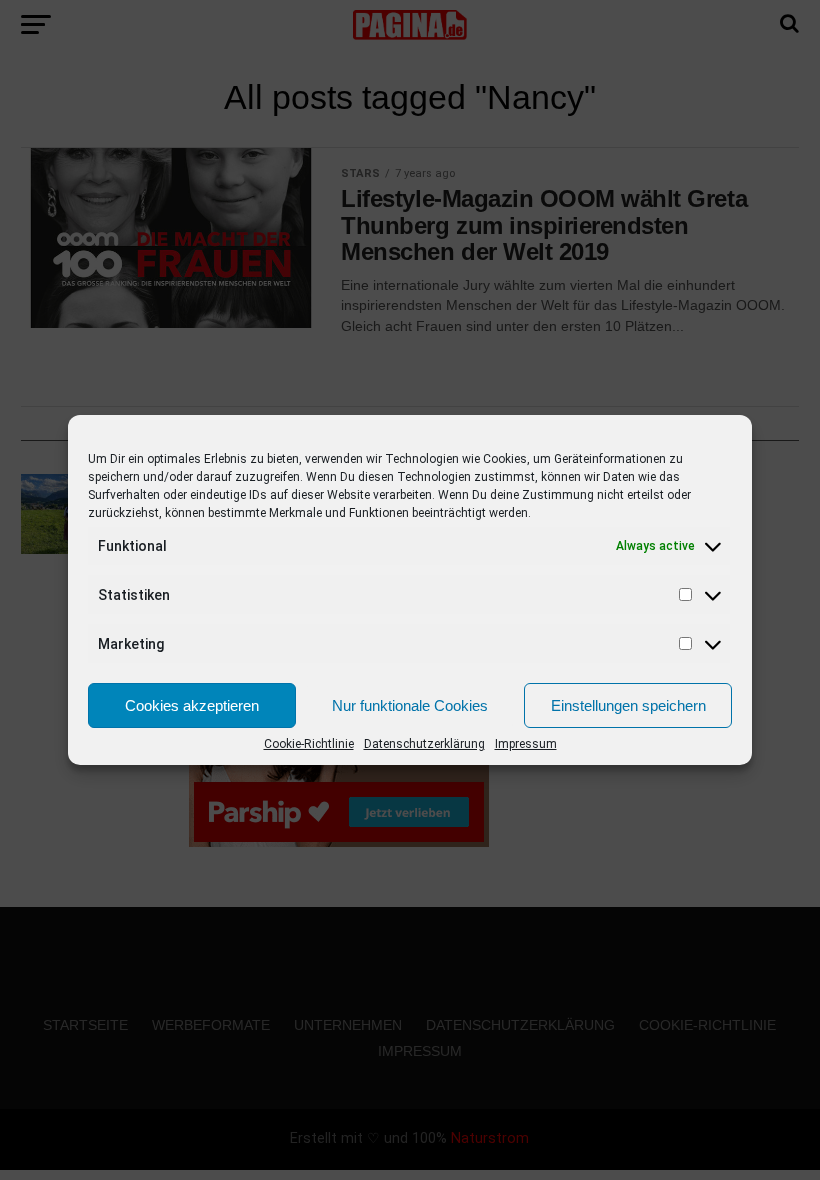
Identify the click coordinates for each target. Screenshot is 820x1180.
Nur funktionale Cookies (410, 705)
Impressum (526, 744)
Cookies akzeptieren (192, 705)
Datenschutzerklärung (424, 744)
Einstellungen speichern (628, 705)
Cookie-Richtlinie (309, 744)
